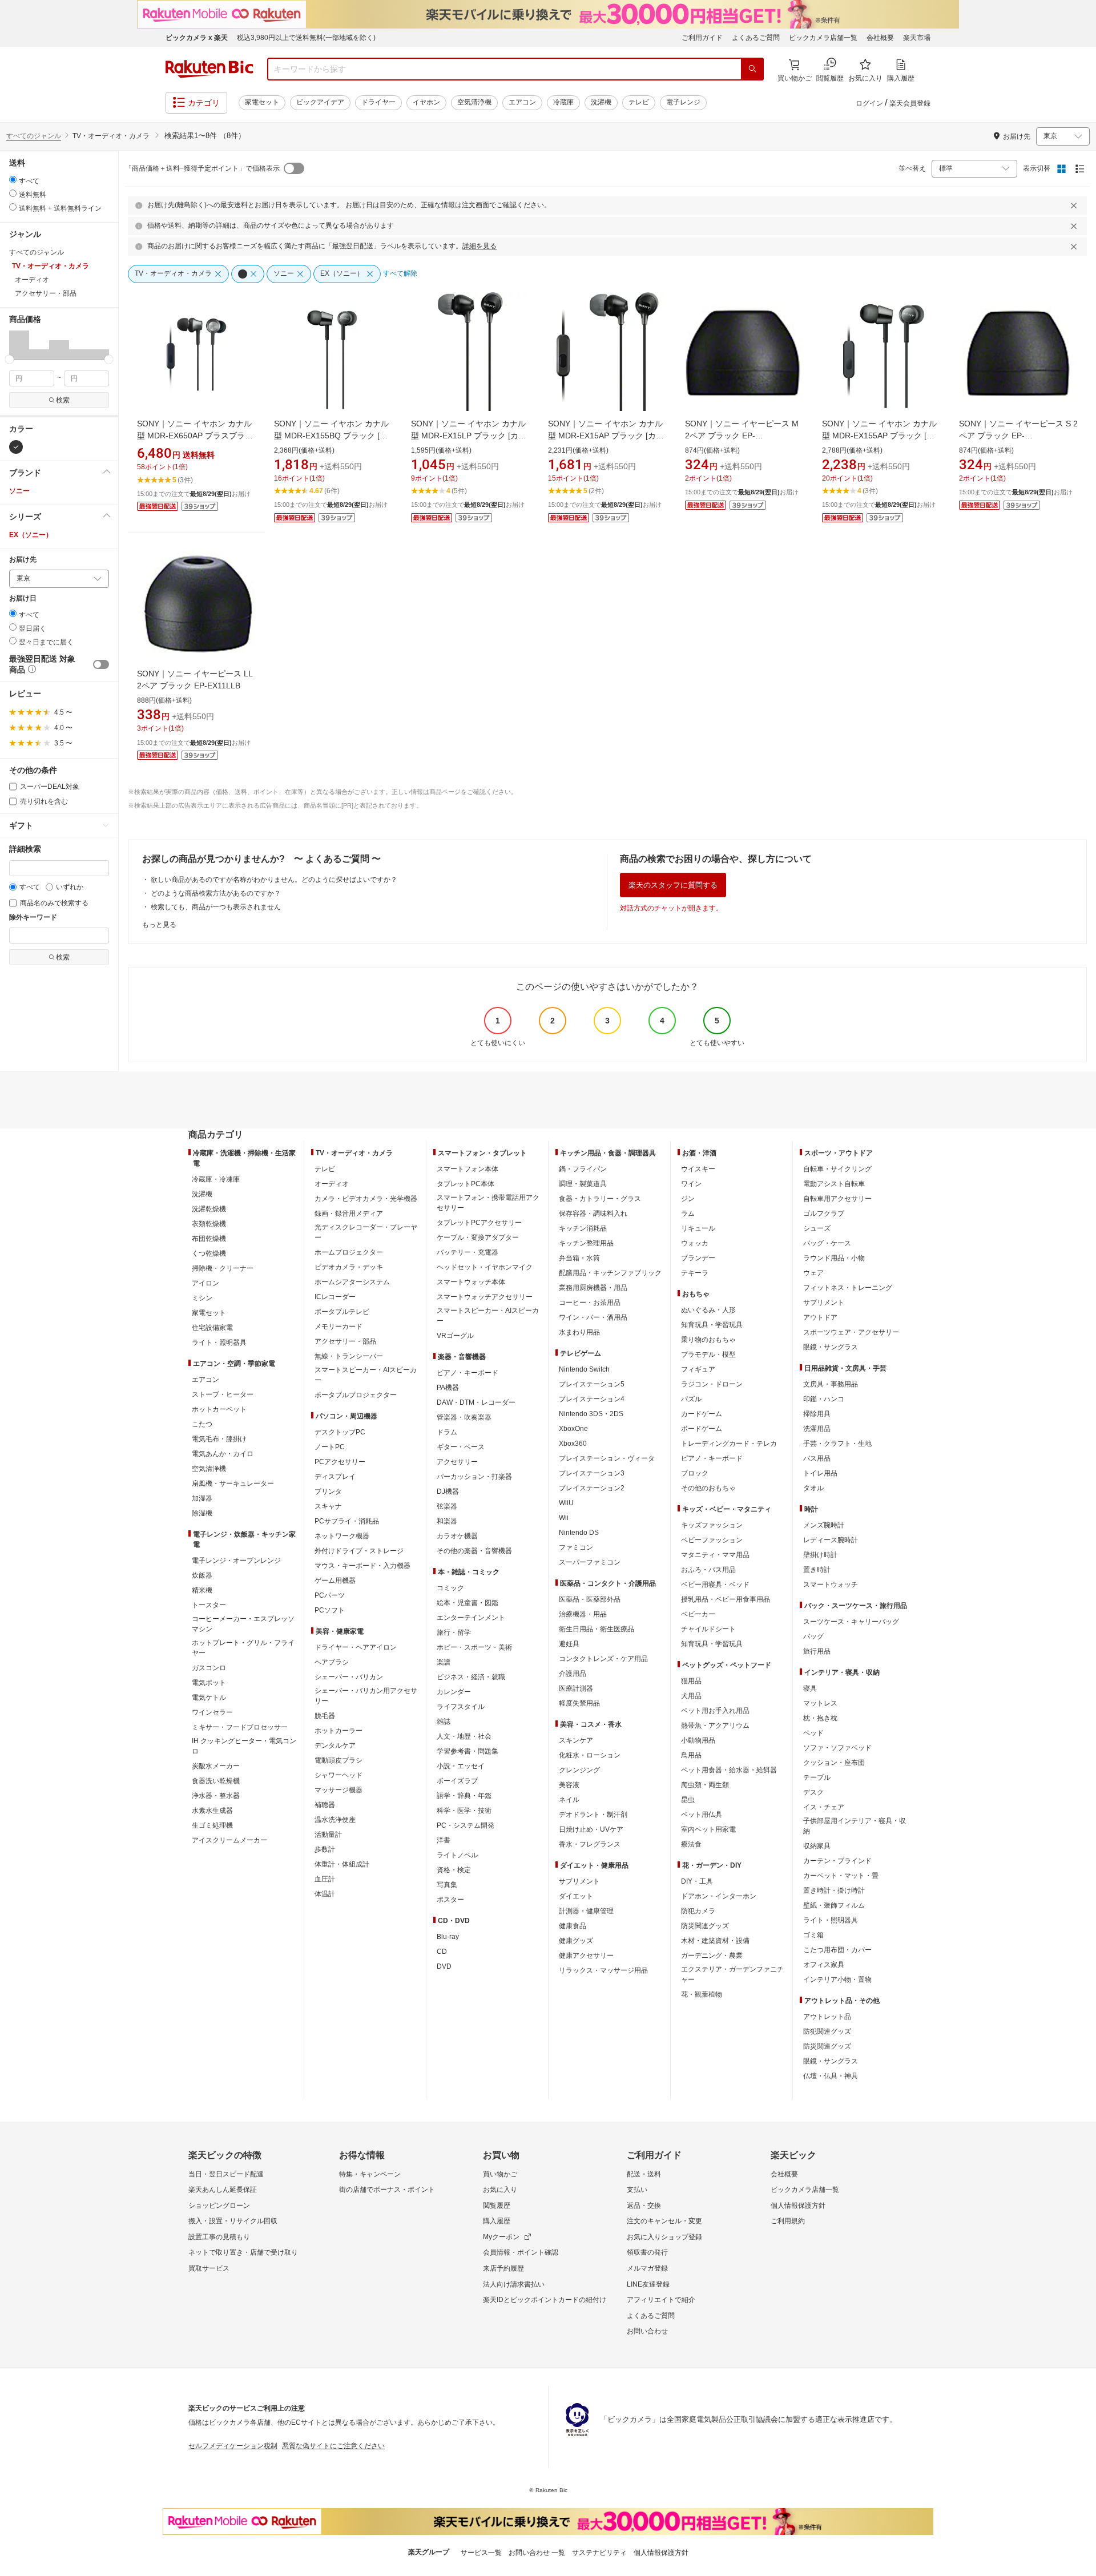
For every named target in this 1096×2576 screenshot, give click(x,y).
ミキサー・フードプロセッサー (240, 1727)
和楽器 (447, 1521)
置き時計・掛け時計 (834, 1890)
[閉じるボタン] (1075, 205)
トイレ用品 (820, 1473)
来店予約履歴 (503, 2268)
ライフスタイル (461, 1707)
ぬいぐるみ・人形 (708, 1310)
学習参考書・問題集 (468, 1751)
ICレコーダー (335, 1297)
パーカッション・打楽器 (474, 1477)
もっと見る (159, 925)
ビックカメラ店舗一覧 (823, 38)
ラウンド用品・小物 (834, 1258)
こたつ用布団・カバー (837, 1950)
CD (442, 1952)
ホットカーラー (339, 1731)
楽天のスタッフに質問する (673, 885)
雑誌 (444, 1722)
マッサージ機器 (339, 1790)
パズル (691, 1399)
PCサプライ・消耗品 (347, 1521)
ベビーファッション (712, 1540)
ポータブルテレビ (342, 1312)
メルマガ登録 (647, 2268)
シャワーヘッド (339, 1775)
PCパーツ (330, 1595)
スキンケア (576, 1740)
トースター (209, 1605)
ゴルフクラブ (824, 1214)
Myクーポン (501, 2237)
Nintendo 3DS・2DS (591, 1414)
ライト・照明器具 (219, 1343)
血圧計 (325, 1879)
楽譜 (444, 1662)
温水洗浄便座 (335, 1820)
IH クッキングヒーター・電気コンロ (244, 1746)
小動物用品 (698, 1740)
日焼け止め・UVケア (591, 1829)
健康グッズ (576, 1941)
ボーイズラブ (457, 1781)
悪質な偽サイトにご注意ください (333, 2446)
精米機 (202, 1590)
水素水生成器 (212, 1811)
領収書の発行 (647, 2252)
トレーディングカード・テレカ (729, 1444)
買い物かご (500, 2174)
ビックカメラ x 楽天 (197, 38)
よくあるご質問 (756, 38)
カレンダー (454, 1692)
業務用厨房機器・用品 (593, 1288)
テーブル (817, 1777)
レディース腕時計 (831, 1540)
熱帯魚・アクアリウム (715, 1726)
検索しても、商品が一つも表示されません (216, 907)
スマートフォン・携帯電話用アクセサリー (488, 1203)
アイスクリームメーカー (229, 1840)
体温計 (325, 1894)
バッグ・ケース (827, 1243)
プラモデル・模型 (708, 1354)
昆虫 (688, 1800)
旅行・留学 (454, 1632)
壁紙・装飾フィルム (834, 1905)
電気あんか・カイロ (223, 1454)
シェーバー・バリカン (349, 1677)
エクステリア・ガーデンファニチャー (732, 1974)
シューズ (817, 1228)
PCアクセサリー (340, 1462)
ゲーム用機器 (335, 1581)
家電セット (262, 102)
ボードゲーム (702, 1429)
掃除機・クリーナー (223, 1268)
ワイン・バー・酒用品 (593, 1317)
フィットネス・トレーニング (848, 1288)
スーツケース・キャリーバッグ (851, 1622)
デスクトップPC (340, 1432)
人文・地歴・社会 (464, 1736)
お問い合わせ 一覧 (537, 2553)
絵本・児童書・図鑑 (468, 1603)
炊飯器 (202, 1575)
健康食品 (573, 1926)
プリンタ (328, 1491)
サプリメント (579, 1881)
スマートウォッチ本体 (471, 1282)
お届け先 (23, 560)
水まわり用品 (579, 1332)
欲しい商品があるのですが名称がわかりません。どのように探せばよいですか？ (274, 880)
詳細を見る (479, 246)
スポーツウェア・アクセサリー (851, 1332)
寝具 (810, 1688)
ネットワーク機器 (342, 1536)
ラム (688, 1214)
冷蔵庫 (563, 102)
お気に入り (500, 2190)
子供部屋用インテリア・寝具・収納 (855, 1826)
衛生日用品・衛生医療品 (597, 1629)
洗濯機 (601, 102)
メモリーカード (339, 1327)
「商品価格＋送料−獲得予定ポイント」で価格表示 (202, 168)
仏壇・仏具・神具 (831, 2076)
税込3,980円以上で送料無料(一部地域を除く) (306, 38)
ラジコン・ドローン (712, 1384)
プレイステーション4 (592, 1399)
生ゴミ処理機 (212, 1825)
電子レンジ (683, 102)
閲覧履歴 (497, 2206)
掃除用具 (817, 1414)
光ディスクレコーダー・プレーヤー (366, 1232)
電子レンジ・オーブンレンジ (236, 1561)
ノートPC (330, 1447)
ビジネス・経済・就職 (471, 1677)
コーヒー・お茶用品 (590, 1303)
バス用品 (817, 1458)
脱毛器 (325, 1716)
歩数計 (325, 1849)
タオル (813, 1488)
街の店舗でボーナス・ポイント (387, 2190)
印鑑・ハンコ (824, 1399)
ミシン (202, 1298)
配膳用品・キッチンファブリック (610, 1273)
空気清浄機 (474, 102)
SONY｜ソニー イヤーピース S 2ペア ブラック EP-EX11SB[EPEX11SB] (1018, 436)
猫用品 (691, 1681)
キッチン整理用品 (586, 1243)
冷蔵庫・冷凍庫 (216, 1179)
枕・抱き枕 (820, 1718)
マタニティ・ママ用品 (715, 1555)
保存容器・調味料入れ (593, 1214)
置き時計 (817, 1570)
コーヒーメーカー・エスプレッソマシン (243, 1624)
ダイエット (576, 1896)
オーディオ (332, 1184)
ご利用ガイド (702, 38)
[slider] (9, 359)
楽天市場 (917, 38)
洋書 (444, 1840)
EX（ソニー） (31, 535)
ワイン (691, 1184)
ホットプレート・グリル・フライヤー (243, 1648)
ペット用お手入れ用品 (715, 1711)
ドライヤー (378, 102)
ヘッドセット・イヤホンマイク (485, 1267)
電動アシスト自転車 (834, 1184)
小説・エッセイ (461, 1766)
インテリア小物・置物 (837, 1980)
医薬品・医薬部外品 (590, 1599)
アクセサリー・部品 (345, 1341)
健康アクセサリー (586, 1956)
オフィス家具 (824, 1965)
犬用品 (691, 1696)
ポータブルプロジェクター (356, 1395)
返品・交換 (644, 2206)
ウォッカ (695, 1243)
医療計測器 (576, 1688)
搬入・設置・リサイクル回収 (233, 2221)
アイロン (205, 1283)
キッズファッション (712, 1525)
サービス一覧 (481, 2553)
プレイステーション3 (592, 1473)
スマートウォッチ (831, 1585)
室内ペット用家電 (708, 1829)
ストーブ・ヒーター (223, 1394)
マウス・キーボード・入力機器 (362, 1566)
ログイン (869, 103)
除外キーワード (33, 918)
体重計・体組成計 (342, 1864)
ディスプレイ (335, 1477)
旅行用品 (817, 1651)
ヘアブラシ (332, 1662)
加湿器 (202, 1498)
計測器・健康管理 (586, 1911)
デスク (813, 1792)
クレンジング (579, 1770)
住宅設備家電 (212, 1328)
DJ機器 (448, 1491)
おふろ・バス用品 (708, 1570)
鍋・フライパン (583, 1169)
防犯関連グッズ (827, 2031)
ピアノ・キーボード (468, 1373)
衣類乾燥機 (209, 1224)
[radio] (13, 180)
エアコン (522, 102)
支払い (637, 2190)
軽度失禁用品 (579, 1703)
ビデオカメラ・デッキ (349, 1267)
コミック (450, 1588)
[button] (19, 345)
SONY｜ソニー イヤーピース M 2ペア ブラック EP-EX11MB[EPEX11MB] (742, 436)
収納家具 (817, 1846)
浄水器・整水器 (216, 1796)
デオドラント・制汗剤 (593, 1815)
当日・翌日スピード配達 (226, 2174)
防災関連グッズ (705, 1926)
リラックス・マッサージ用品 (603, 1970)
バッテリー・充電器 (468, 1252)
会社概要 (880, 38)
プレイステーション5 (592, 1384)
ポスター (450, 1900)
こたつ (202, 1424)
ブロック (695, 1473)
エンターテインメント (471, 1618)
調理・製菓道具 (583, 1184)
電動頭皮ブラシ (339, 1760)
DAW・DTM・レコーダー (476, 1402)
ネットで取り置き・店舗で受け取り (243, 2252)
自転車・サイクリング (837, 1169)
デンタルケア (335, 1745)
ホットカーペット (219, 1409)
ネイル (569, 1800)
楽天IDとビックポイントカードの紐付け (545, 2300)
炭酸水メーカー (216, 1766)
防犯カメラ (698, 1911)
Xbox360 (573, 1444)
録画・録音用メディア (349, 1214)
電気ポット (209, 1683)
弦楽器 (447, 1506)
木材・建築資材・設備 (715, 1941)
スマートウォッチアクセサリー (485, 1297)
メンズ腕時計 (824, 1525)
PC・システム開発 (466, 1825)
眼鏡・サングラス (831, 1347)
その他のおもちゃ (708, 1488)
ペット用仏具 (702, 1815)
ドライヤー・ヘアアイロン (356, 1647)
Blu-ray (448, 1937)
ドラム (447, 1432)
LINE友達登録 (648, 2284)
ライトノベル (457, 1855)
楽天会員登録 (910, 103)
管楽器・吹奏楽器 (464, 1417)
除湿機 (202, 1513)
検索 (63, 400)
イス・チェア (824, 1807)
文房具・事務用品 (831, 1384)
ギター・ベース (461, 1447)
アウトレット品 (827, 2017)
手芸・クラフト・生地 (837, 1444)
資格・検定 (454, 1870)
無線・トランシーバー (349, 1356)
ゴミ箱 (813, 1935)
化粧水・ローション (590, 1755)
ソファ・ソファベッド (837, 1748)
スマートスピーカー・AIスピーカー (366, 1375)
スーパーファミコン (590, 1562)
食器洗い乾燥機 (216, 1781)
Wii (564, 1518)
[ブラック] (16, 447)
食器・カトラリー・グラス (600, 1199)
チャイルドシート (708, 1629)
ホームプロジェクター (349, 1252)
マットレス (820, 1703)
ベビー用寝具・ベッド (715, 1585)
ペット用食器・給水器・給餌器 (729, 1770)
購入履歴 (497, 2221)
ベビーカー (698, 1614)
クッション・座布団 (834, 1763)
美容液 (569, 1785)
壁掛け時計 (820, 1555)
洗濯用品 (817, 1429)
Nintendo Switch (584, 1369)
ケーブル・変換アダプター (478, 1237)
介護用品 (573, 1674)
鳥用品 (691, 1755)
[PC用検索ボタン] (752, 69)
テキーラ (695, 1273)
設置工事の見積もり (219, 2237)
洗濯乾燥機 (209, 1209)
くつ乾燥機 (209, 1253)
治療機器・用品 (583, 1614)
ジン (688, 1199)
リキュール (698, 1228)
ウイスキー (698, 1169)
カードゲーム (702, 1414)
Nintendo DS (579, 1533)
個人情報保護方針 (798, 2206)
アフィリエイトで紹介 (661, 2300)
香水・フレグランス (590, 1844)
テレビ (639, 102)
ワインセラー (212, 1712)
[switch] (101, 664)
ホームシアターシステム (352, 1282)
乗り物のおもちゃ (708, 1340)
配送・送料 (644, 2174)
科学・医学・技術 (464, 1811)
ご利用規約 (788, 2221)
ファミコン (576, 1547)
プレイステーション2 (592, 1488)
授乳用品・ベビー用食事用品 (726, 1599)
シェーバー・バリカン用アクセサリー (366, 1696)
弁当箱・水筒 (579, 1258)
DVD (444, 1966)
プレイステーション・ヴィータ (607, 1458)
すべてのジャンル (34, 136)
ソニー (19, 491)
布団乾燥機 (209, 1239)
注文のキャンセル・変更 (664, 2221)
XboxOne (573, 1429)
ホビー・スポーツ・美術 (474, 1647)
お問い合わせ (647, 2331)
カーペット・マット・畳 (841, 1876)
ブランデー (698, 1258)
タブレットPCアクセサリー (479, 1223)
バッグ (813, 1636)
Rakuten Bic (209, 69)
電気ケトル (209, 1698)
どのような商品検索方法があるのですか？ (216, 893)
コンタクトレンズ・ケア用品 (603, 1659)
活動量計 (328, 1835)
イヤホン (426, 102)
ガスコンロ (209, 1668)
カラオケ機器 (457, 1536)
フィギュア (698, 1369)
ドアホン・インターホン (719, 1896)
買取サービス (209, 2268)
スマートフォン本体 (468, 1169)
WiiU (566, 1503)
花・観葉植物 (702, 1994)
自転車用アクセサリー (837, 1199)
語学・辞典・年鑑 (464, 1796)
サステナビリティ (599, 2553)
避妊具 (569, 1644)
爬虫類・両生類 (705, 1785)
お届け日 (23, 598)
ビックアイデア (320, 102)
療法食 (691, 1844)
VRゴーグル (455, 1336)
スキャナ (328, 1506)
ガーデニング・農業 (712, 1956)
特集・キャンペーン (370, 2174)
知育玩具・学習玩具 (712, 1325)
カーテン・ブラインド (837, 1861)
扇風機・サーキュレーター (233, 1483)
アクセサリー (457, 1462)
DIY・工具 (697, 1881)
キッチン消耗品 (583, 1228)
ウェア (813, 1273)
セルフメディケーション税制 (233, 2446)
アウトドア (820, 1317)
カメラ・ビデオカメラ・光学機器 (366, 1199)
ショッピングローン (219, 2206)
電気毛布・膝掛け (219, 1439)
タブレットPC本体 (466, 1184)
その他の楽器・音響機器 (474, 1551)
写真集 (447, 1885)
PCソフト (330, 1610)
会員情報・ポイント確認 (521, 2252)
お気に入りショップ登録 (664, 2237)
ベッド (813, 1733)
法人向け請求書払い (514, 2284)
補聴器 (325, 1805)
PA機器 (448, 1388)
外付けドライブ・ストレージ (359, 1551)
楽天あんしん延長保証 (223, 2190)
